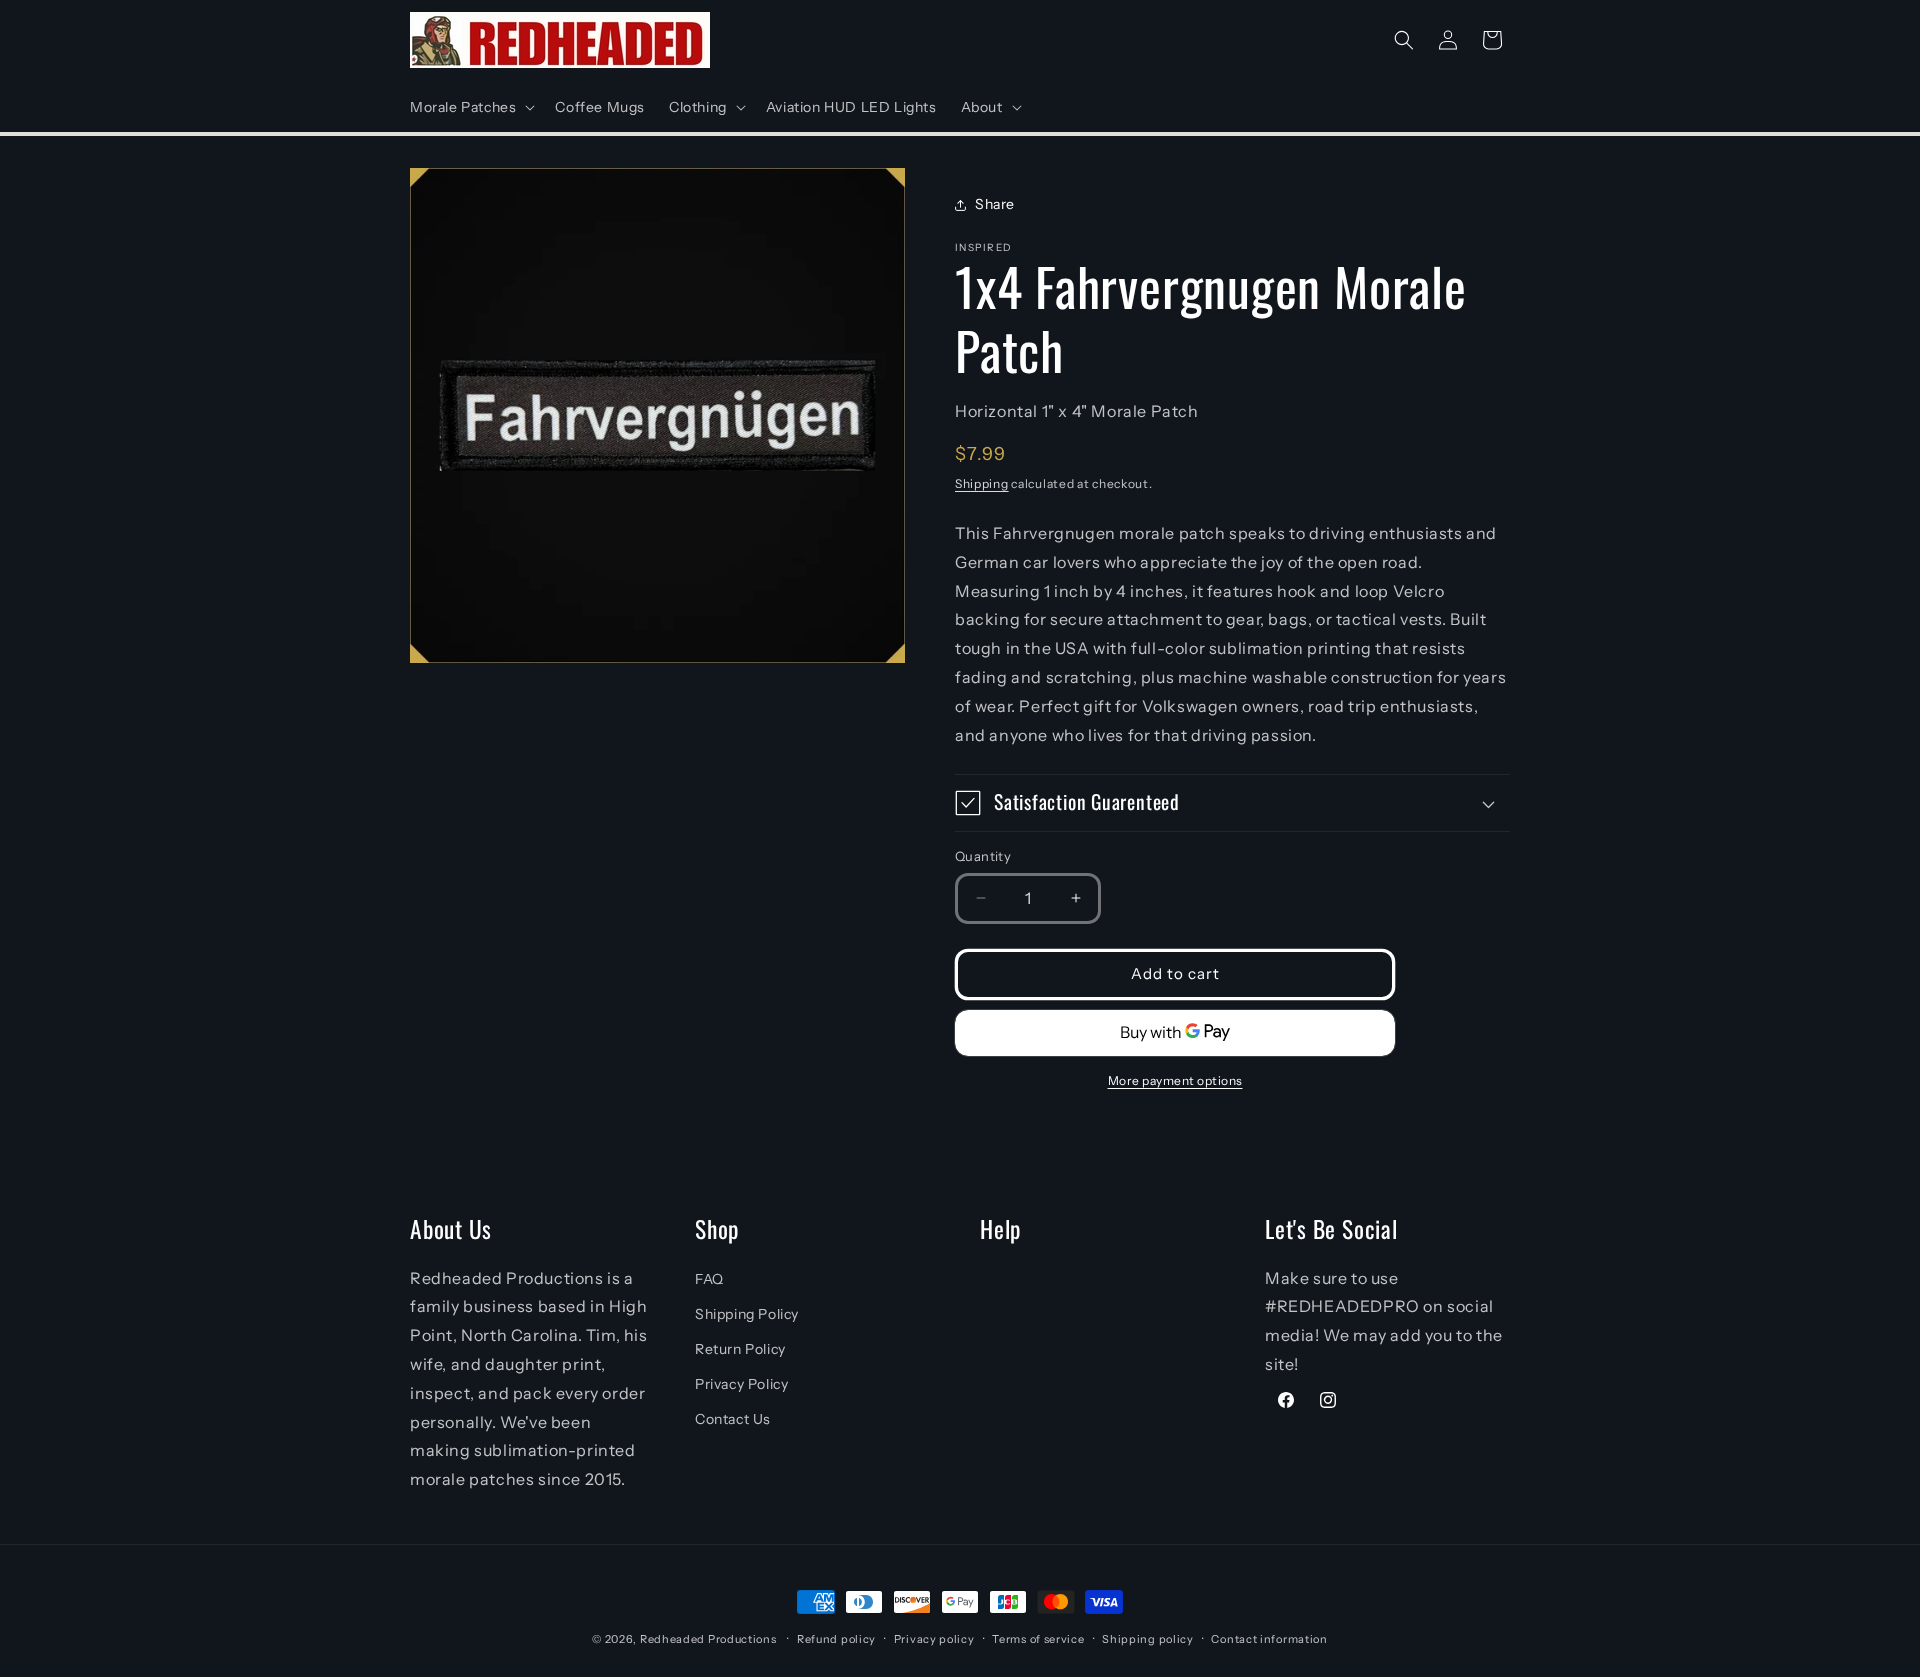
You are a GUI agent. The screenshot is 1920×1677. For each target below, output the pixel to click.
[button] (470, 107)
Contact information (1269, 1639)
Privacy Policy (741, 1384)
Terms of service (1038, 1639)
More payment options (1175, 1080)
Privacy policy (934, 1639)
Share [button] (995, 204)
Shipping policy (1148, 1639)
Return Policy (740, 1349)
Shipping (982, 482)
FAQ (709, 1279)
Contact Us (733, 1419)
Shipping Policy (747, 1314)
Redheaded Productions (708, 1639)
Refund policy (836, 1639)
